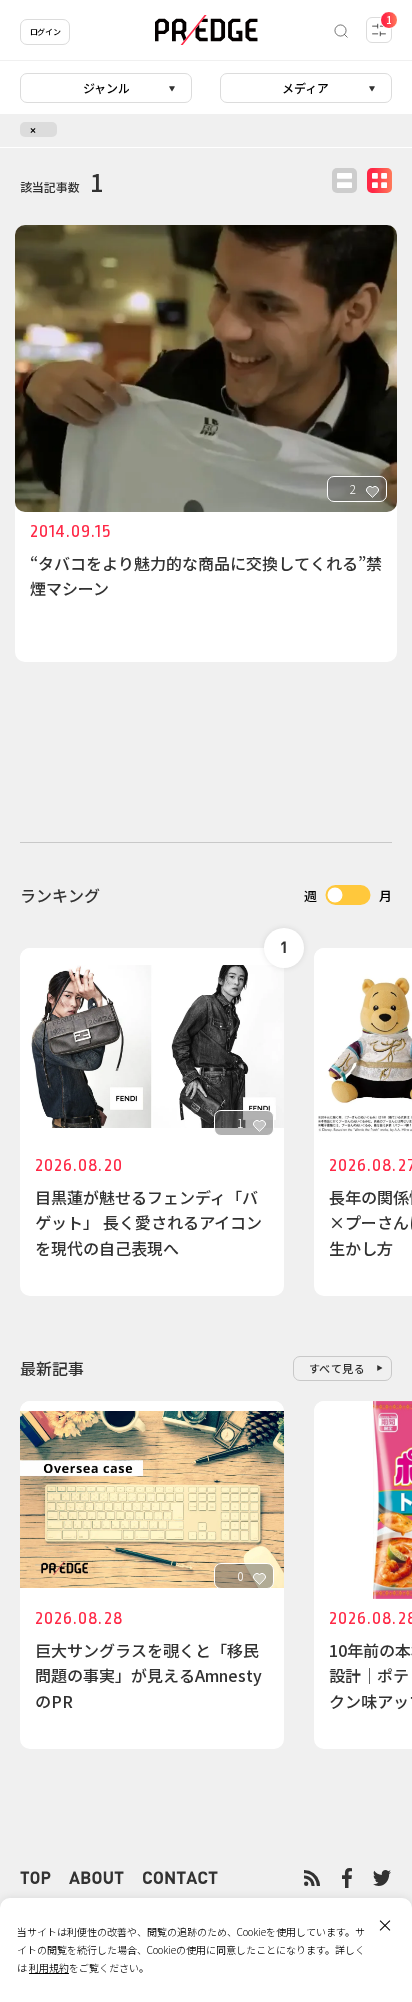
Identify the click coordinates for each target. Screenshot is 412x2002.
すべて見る (337, 1368)
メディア (305, 87)
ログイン (45, 31)
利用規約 (49, 1967)
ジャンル (106, 87)
